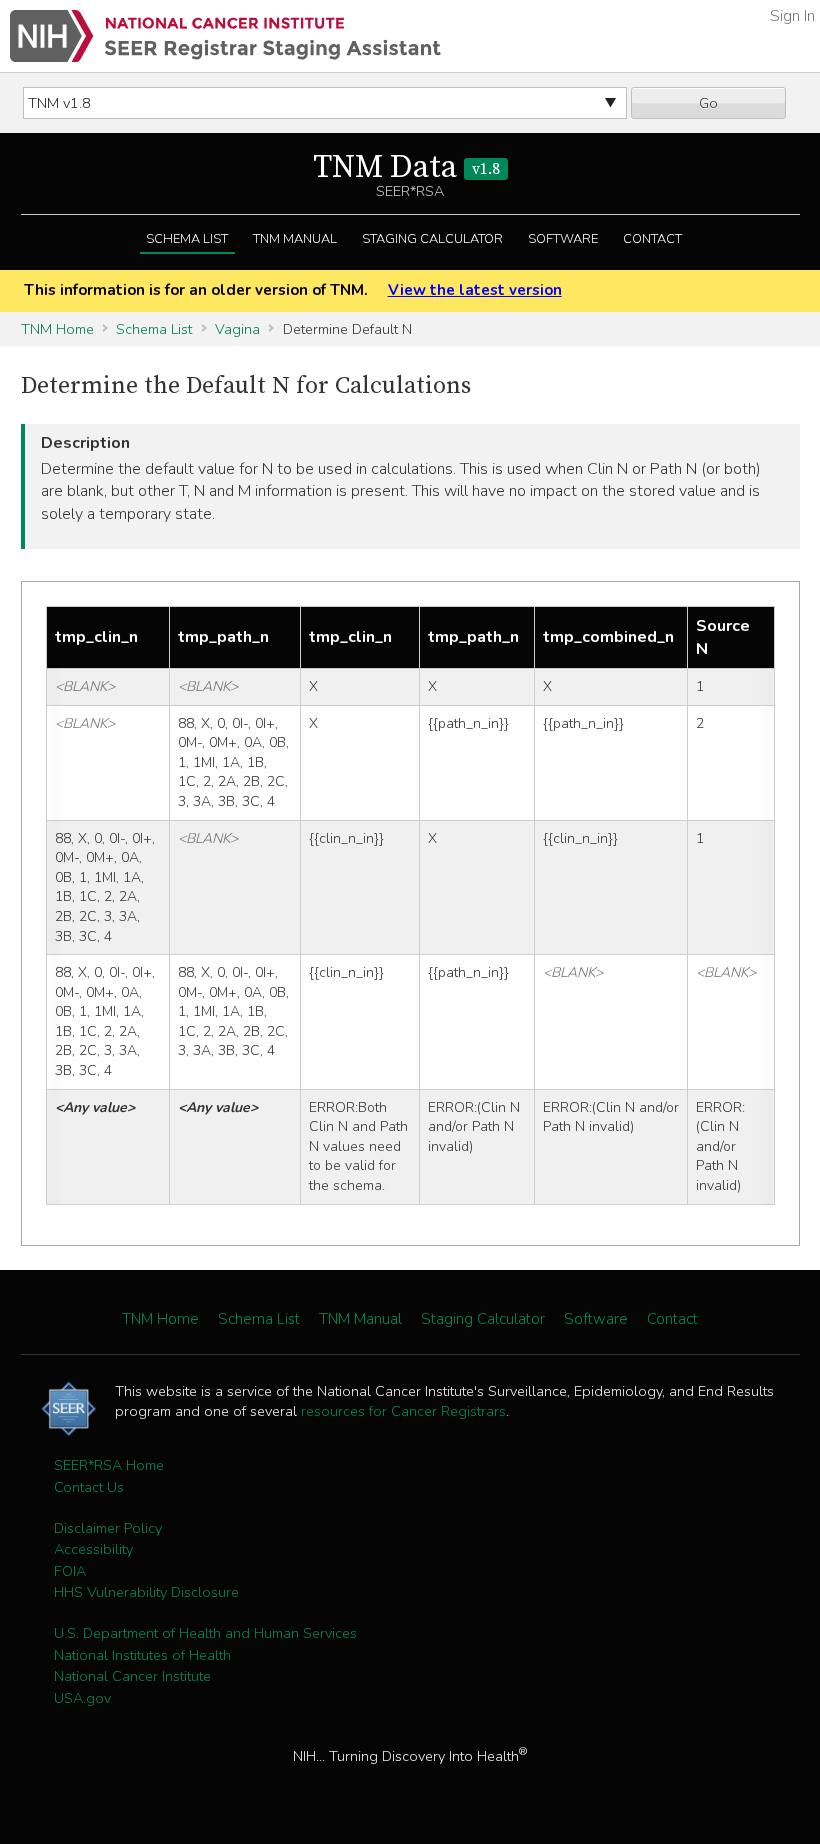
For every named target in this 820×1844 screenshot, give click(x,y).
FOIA (70, 1571)
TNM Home (57, 329)
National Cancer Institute (132, 1676)
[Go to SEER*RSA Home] (225, 36)
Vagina (237, 329)
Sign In (792, 16)
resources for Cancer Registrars (403, 1411)
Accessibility (93, 1549)
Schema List (187, 239)
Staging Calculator (432, 239)
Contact (652, 239)
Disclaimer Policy (108, 1528)
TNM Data (406, 168)
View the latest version (474, 290)
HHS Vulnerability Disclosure (146, 1592)
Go (708, 103)
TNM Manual (295, 239)
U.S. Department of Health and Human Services (205, 1633)
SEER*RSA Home (109, 1465)
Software (563, 239)
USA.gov (82, 1698)
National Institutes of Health (142, 1655)
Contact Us (89, 1487)
